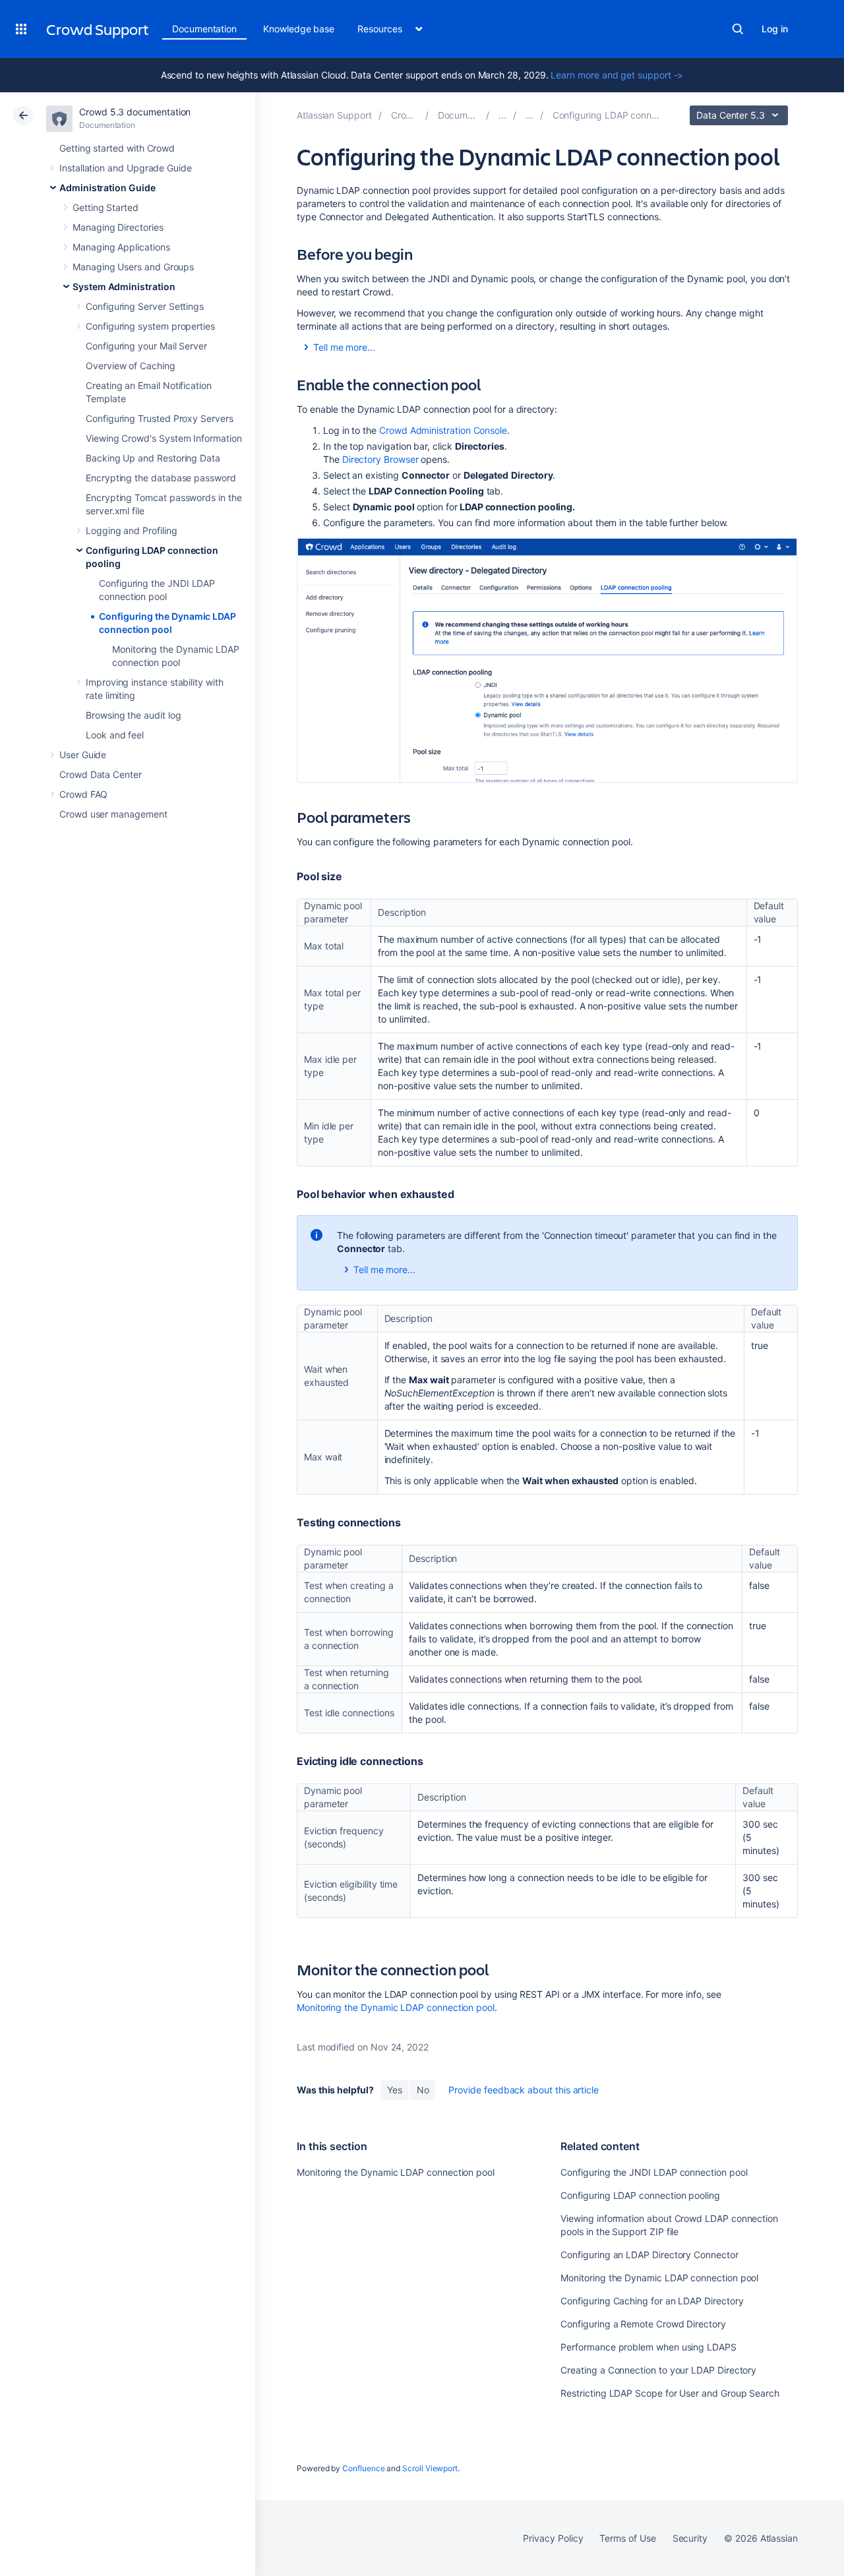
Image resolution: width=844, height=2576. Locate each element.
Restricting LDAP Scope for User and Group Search (670, 2393)
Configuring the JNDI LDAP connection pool (654, 2172)
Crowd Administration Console (443, 430)
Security (690, 2538)
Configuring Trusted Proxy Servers (160, 418)
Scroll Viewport (430, 2468)
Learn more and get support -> (617, 75)
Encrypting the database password (161, 478)
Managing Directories (118, 227)
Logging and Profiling (132, 530)
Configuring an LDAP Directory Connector (649, 2255)
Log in (775, 29)
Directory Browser (380, 459)
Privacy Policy (553, 2538)
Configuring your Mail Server (146, 346)
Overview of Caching (131, 366)
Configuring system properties (150, 326)
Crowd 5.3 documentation (135, 112)
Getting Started (105, 207)
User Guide (83, 755)
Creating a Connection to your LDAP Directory (658, 2370)
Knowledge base (299, 29)
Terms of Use (627, 2538)
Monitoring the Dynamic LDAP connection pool (396, 2007)
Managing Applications (121, 247)
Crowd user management (113, 814)
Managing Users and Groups (133, 267)
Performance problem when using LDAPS (648, 2347)
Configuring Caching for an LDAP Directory (652, 2301)
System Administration (124, 286)
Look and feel (115, 735)
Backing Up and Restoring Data (153, 458)
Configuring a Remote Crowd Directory (643, 2324)
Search (738, 29)
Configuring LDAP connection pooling (640, 2195)
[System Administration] (529, 115)
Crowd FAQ (83, 794)
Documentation (204, 29)
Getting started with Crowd (117, 148)
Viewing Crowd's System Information (164, 438)
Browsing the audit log (133, 715)
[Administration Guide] (502, 115)
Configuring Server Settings (145, 306)
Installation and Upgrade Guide (126, 168)
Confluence (363, 2468)
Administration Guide (107, 188)
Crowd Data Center (101, 774)
